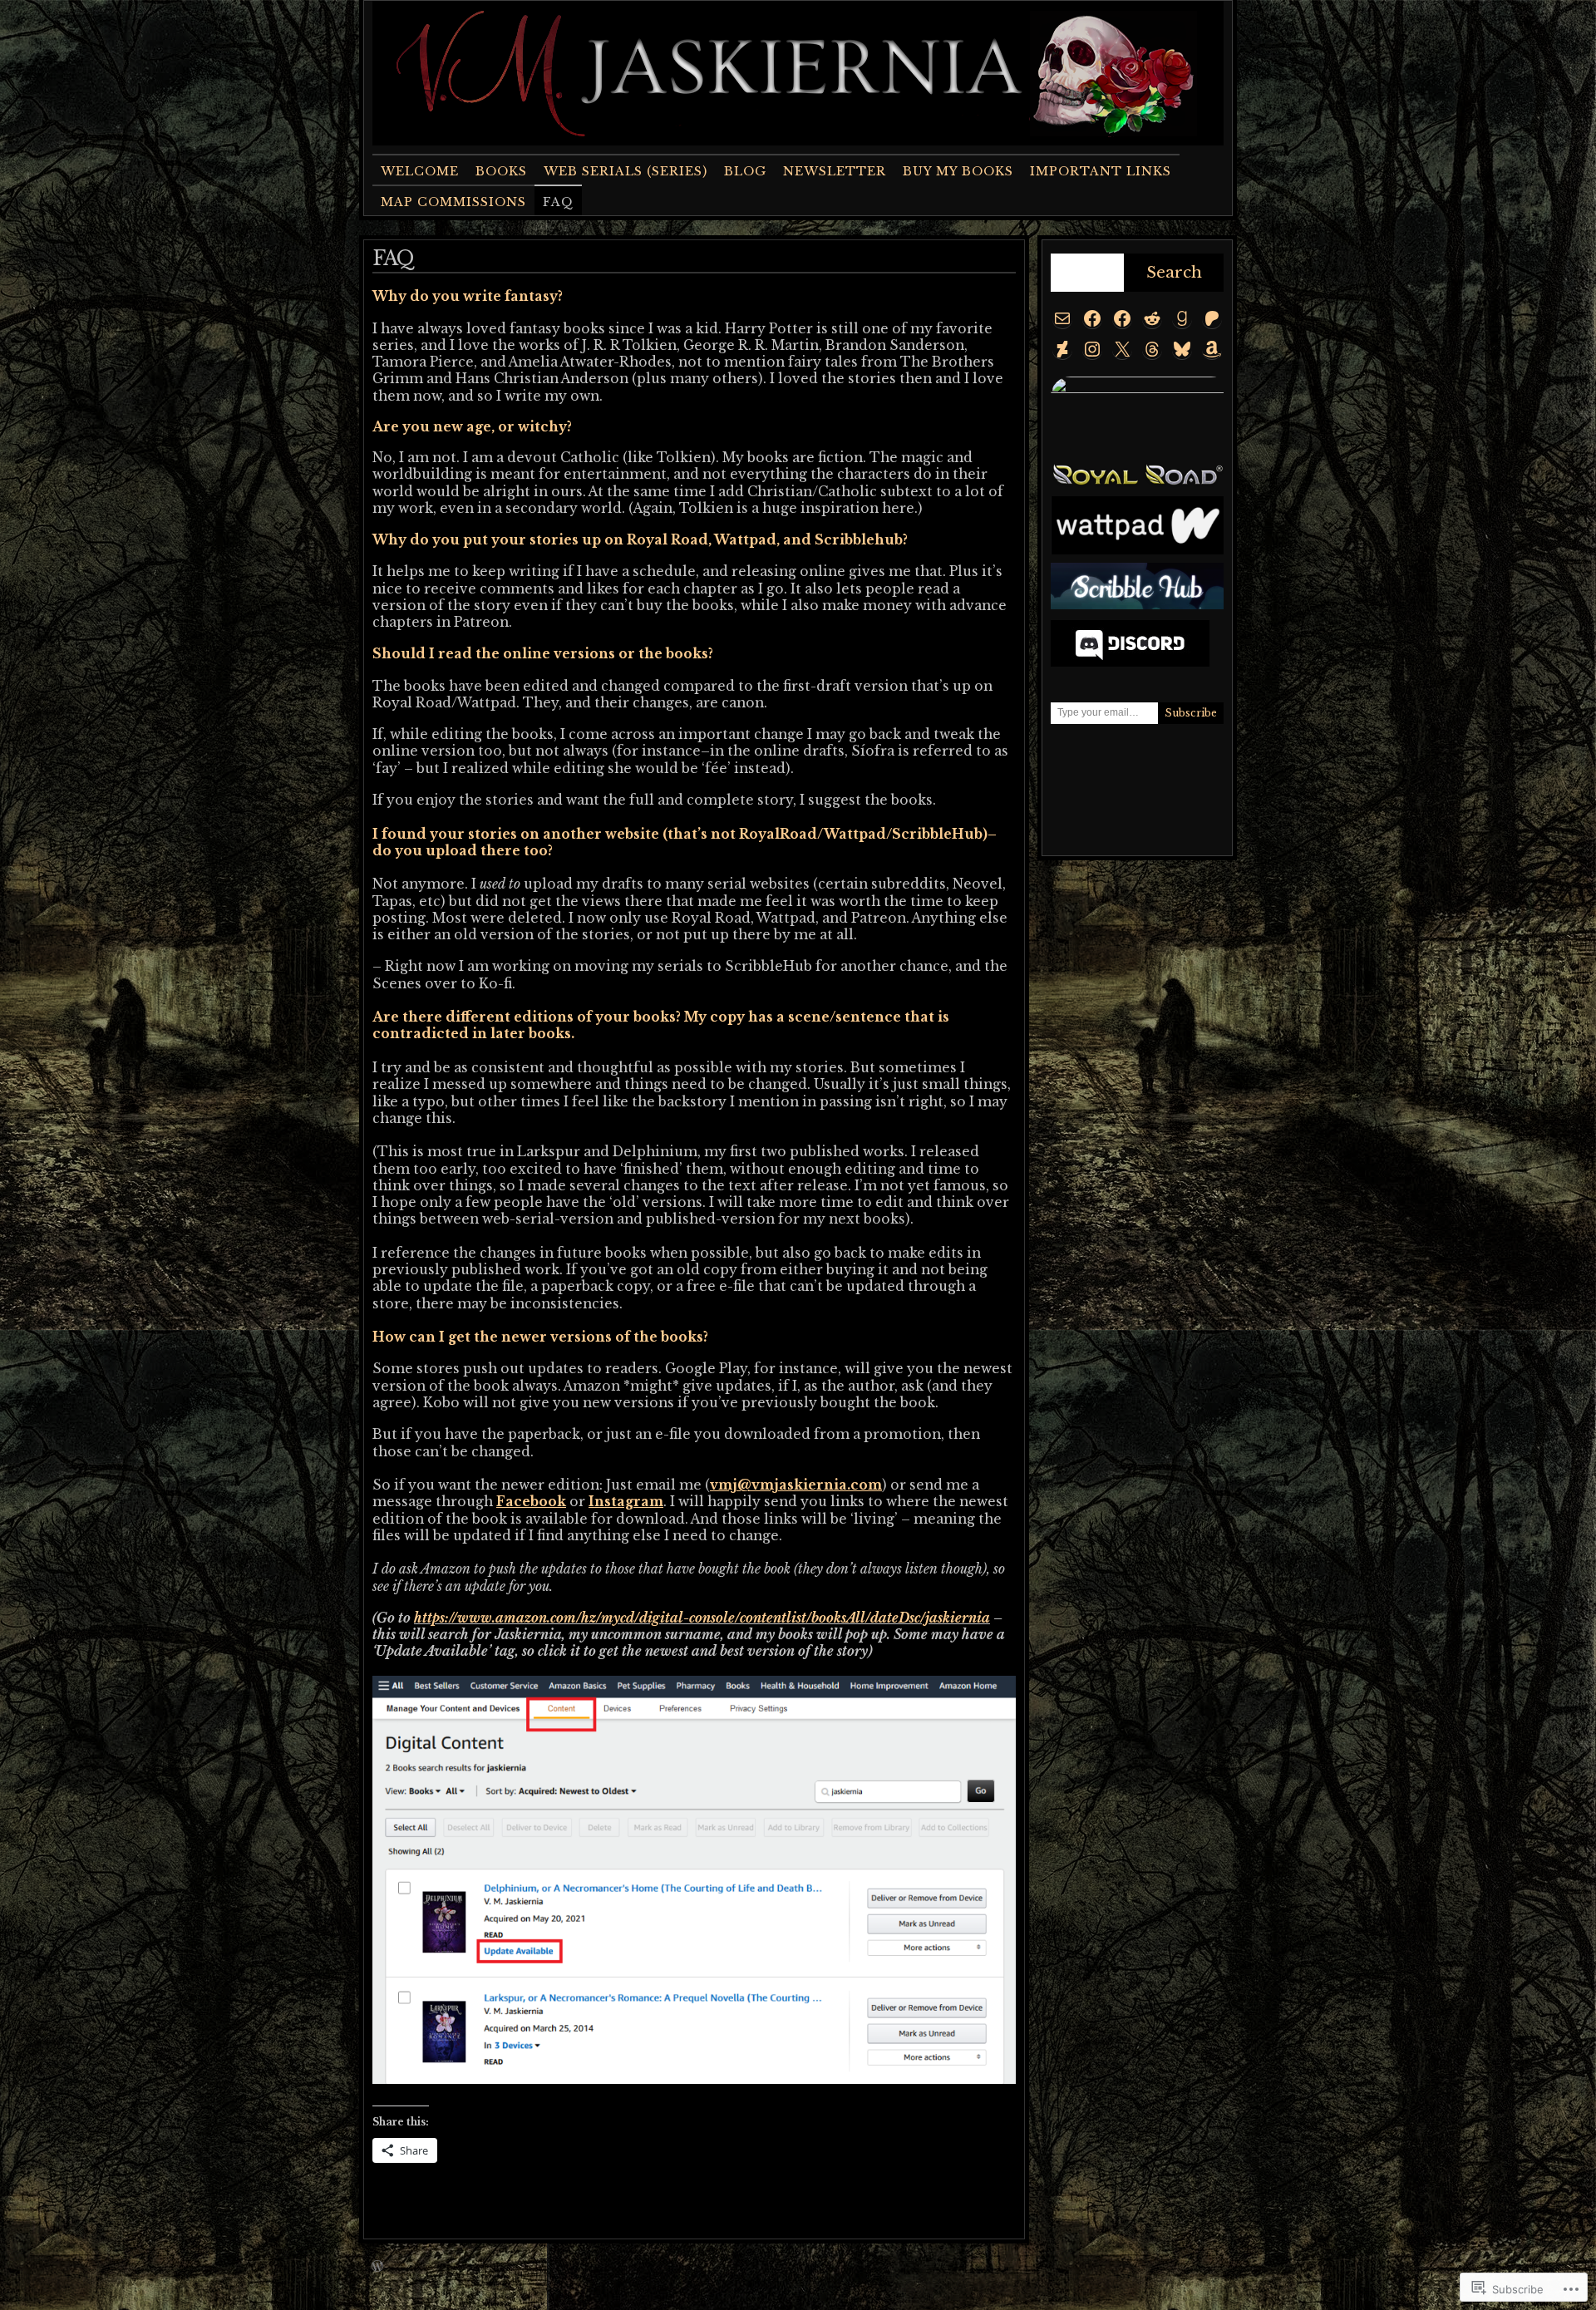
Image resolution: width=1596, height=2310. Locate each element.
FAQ (558, 202)
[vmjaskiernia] (1212, 318)
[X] (1122, 349)
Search (1174, 272)
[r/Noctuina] (1152, 318)
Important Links (1101, 171)
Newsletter (835, 171)
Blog (745, 171)
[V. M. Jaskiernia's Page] (1092, 318)
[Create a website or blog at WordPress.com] (377, 2267)
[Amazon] (1212, 349)
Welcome (420, 171)
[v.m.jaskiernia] (1092, 349)
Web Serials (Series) (626, 171)
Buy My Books (958, 171)
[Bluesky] (1182, 349)
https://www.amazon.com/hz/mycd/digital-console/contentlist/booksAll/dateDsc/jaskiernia (702, 1618)
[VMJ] (1062, 349)
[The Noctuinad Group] (1122, 318)
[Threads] (1152, 349)
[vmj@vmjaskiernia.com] (1062, 318)
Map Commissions (453, 202)
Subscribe (1191, 713)
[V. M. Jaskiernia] (1182, 318)
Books (501, 171)
